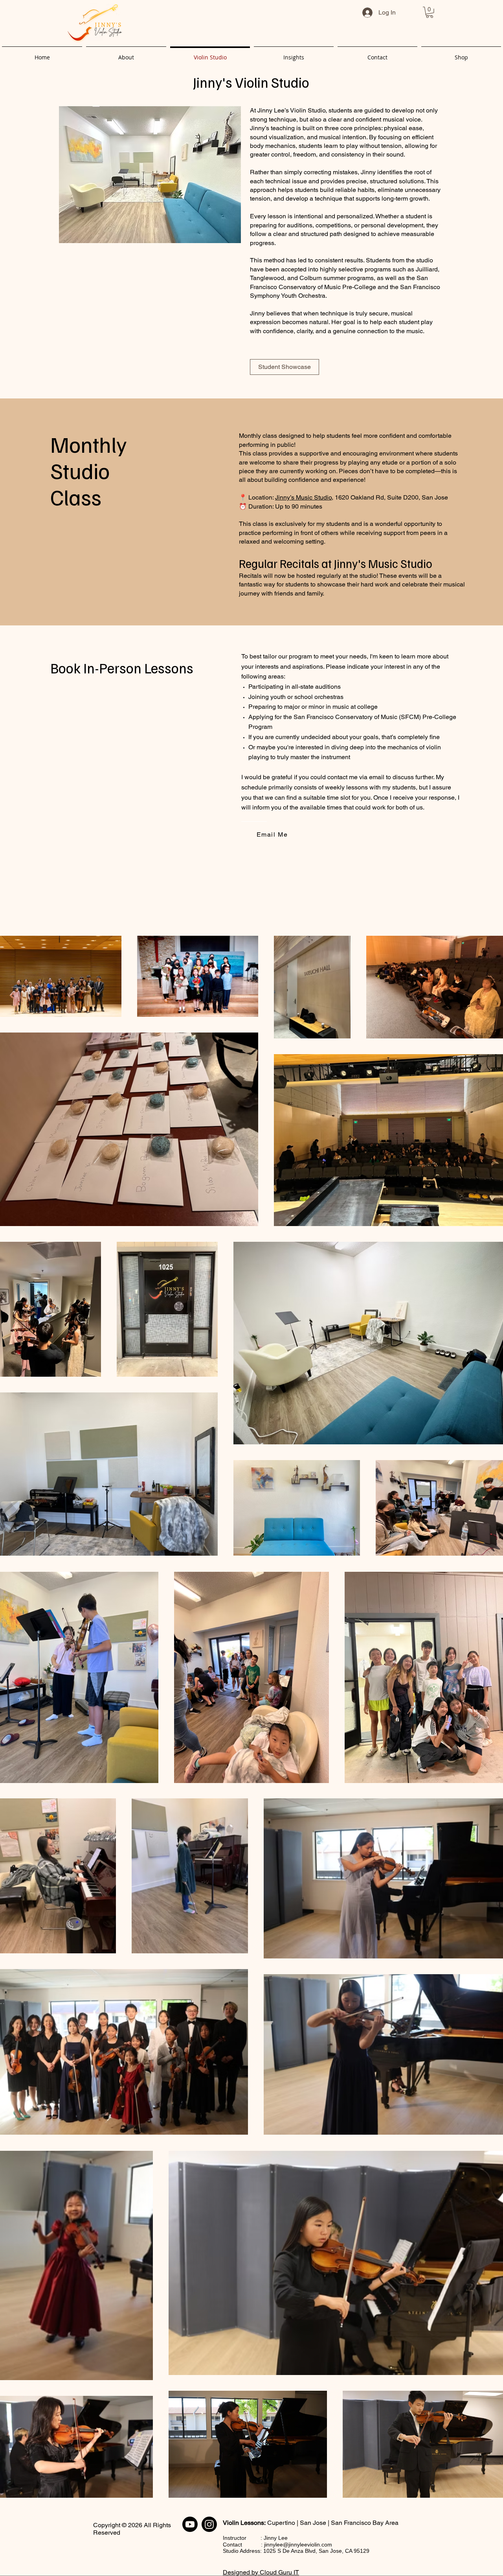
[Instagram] (209, 2524)
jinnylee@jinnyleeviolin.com (298, 2545)
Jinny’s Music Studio (303, 497)
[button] (430, 12)
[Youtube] (190, 2524)
